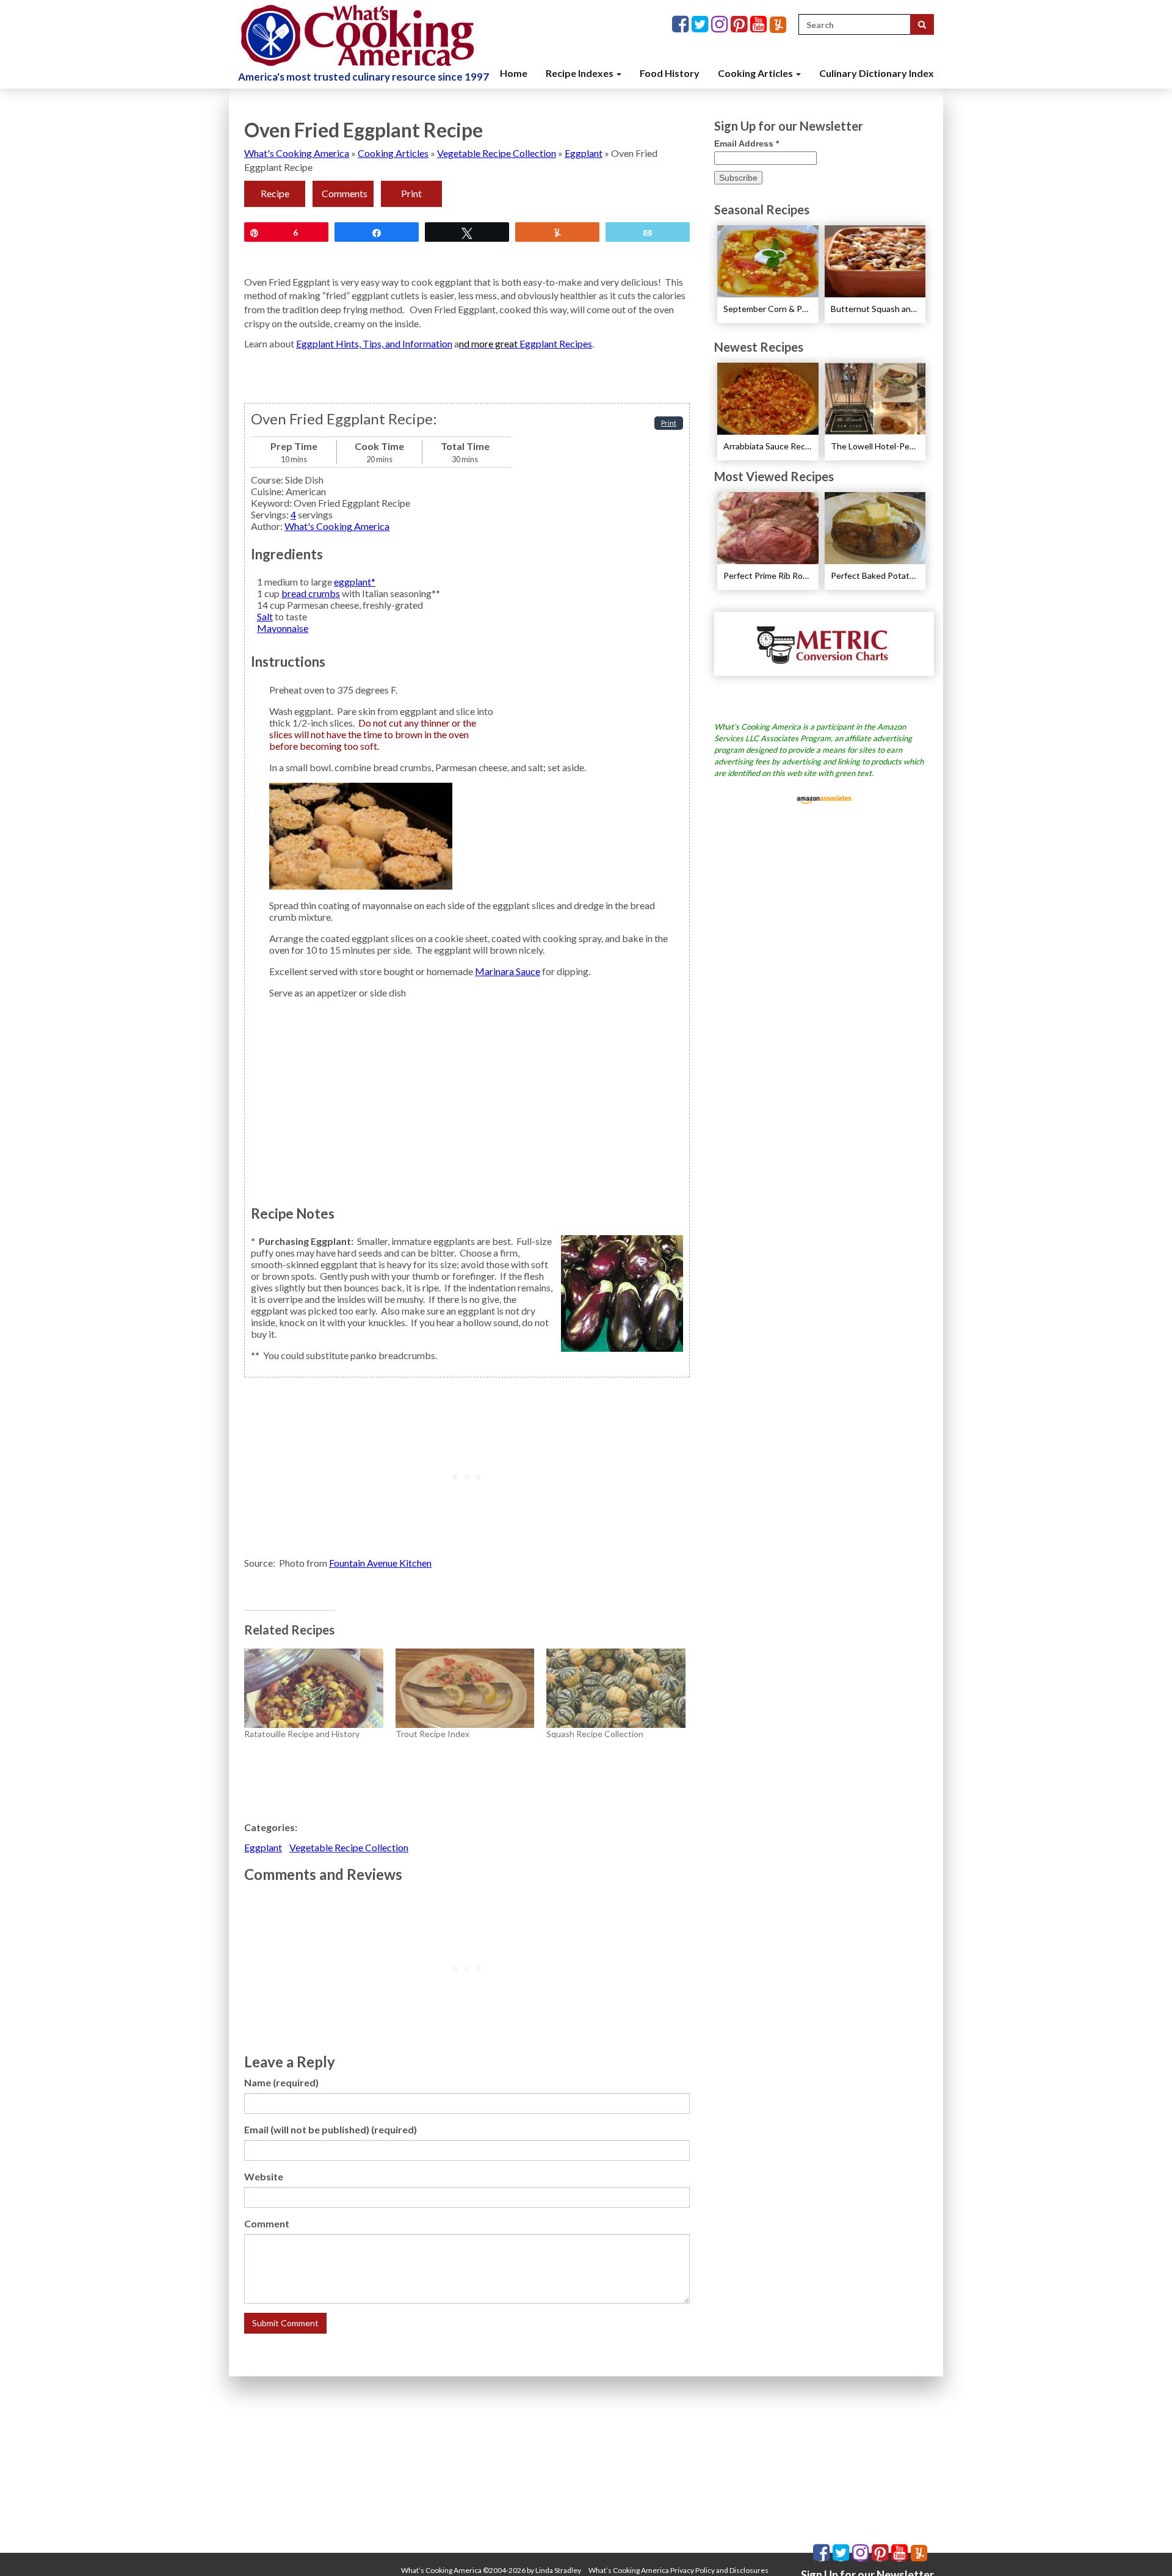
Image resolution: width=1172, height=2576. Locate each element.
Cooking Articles (756, 73)
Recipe (275, 193)
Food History (670, 73)
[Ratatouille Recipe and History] (314, 1688)
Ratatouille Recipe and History (302, 1734)
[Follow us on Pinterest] (740, 25)
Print (411, 193)
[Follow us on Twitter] (701, 25)
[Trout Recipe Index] (465, 1688)
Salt (265, 616)
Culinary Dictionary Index (877, 73)
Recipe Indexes (581, 73)
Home (514, 73)
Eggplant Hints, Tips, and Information (374, 343)
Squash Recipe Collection (595, 1734)
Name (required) (281, 2082)
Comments (345, 193)
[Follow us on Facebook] (682, 25)
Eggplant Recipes (556, 343)
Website (264, 2176)
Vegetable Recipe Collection (497, 153)
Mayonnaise (283, 628)
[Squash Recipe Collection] (616, 1688)
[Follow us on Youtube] (760, 25)
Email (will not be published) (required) (331, 2129)
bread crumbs (311, 593)
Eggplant (584, 153)
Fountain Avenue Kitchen (380, 1563)
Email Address (747, 143)
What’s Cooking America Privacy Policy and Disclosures (678, 2570)
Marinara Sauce (508, 971)
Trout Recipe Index (432, 1734)
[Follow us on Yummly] (778, 25)
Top (1143, 2547)
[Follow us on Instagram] (721, 25)
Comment (267, 2223)
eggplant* (355, 582)
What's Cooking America (297, 153)
